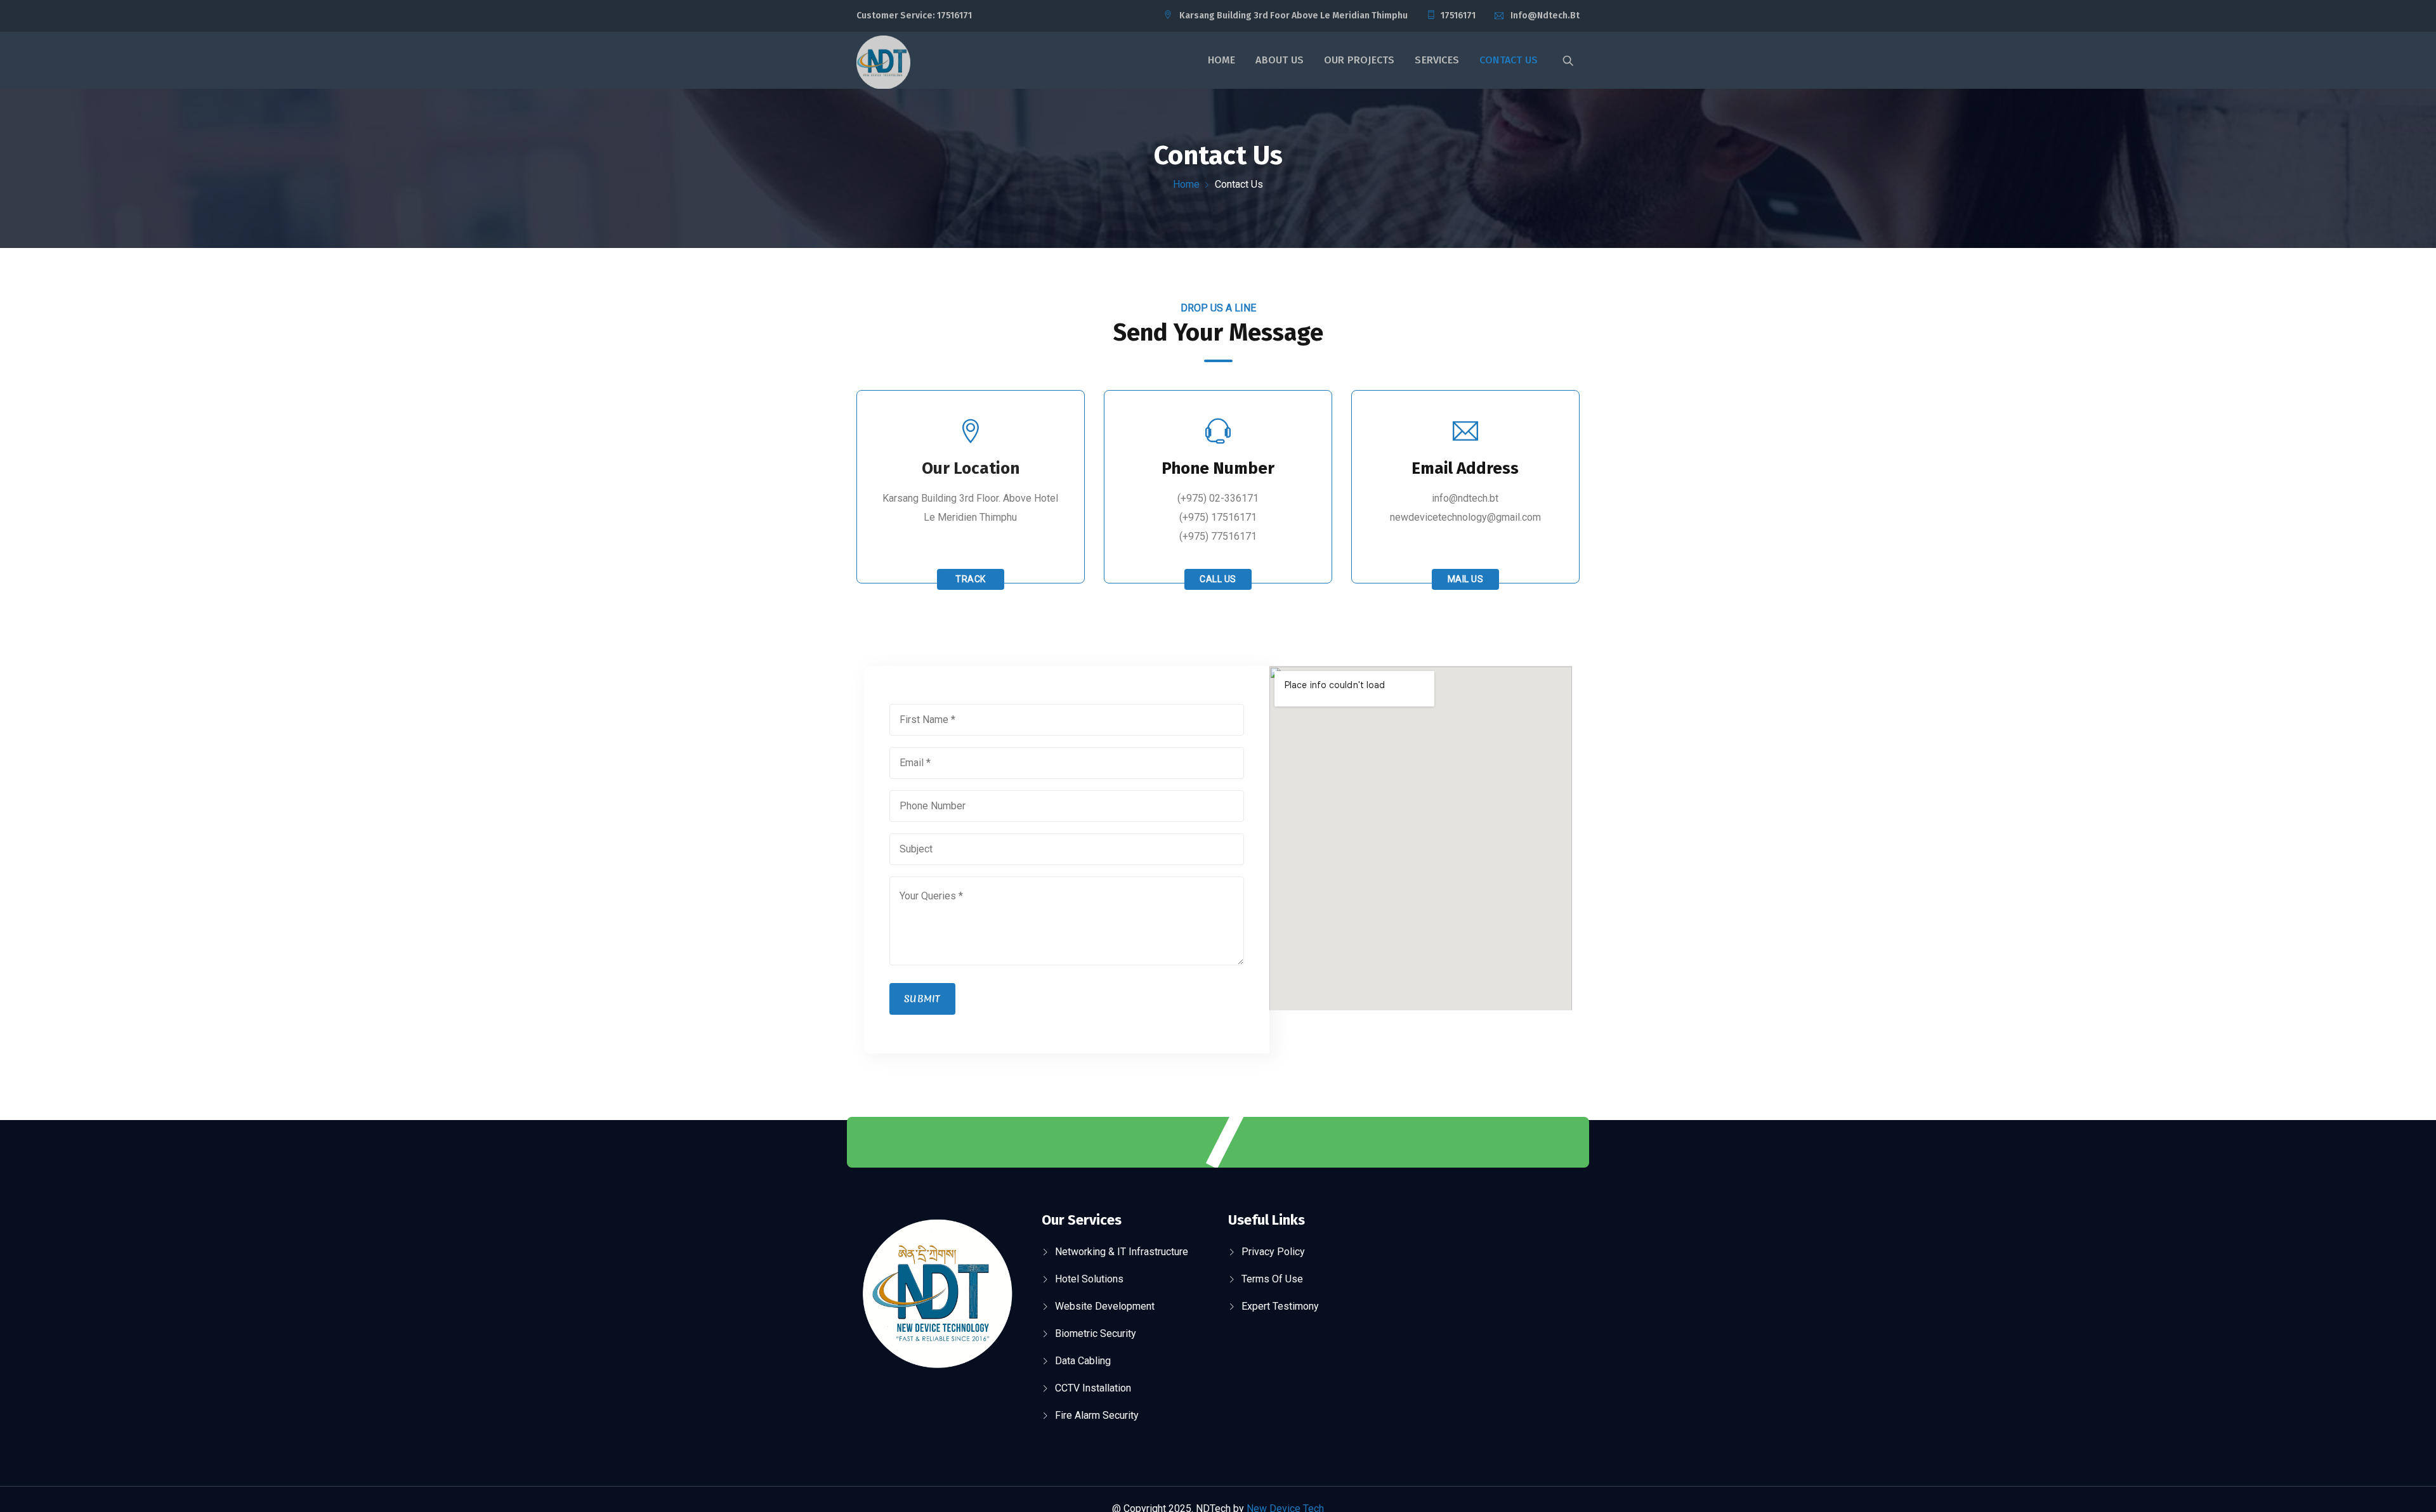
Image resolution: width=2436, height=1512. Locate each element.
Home (1222, 60)
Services (1437, 60)
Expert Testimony (1280, 1306)
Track (971, 579)
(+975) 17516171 (1218, 517)
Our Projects (1359, 60)
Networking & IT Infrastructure (1122, 1252)
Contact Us (1509, 60)
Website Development (1105, 1306)
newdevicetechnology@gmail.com (1465, 517)
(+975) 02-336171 (1218, 498)
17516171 (954, 16)
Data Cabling (1083, 1361)
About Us (1280, 60)
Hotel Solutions (1089, 1279)
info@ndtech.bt (1545, 16)
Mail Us (1466, 579)
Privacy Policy (1273, 1252)
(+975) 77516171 (1218, 536)
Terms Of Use (1272, 1279)
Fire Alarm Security (1097, 1415)
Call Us (1218, 579)
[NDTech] (883, 64)
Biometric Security (1096, 1333)
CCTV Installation (1093, 1388)
